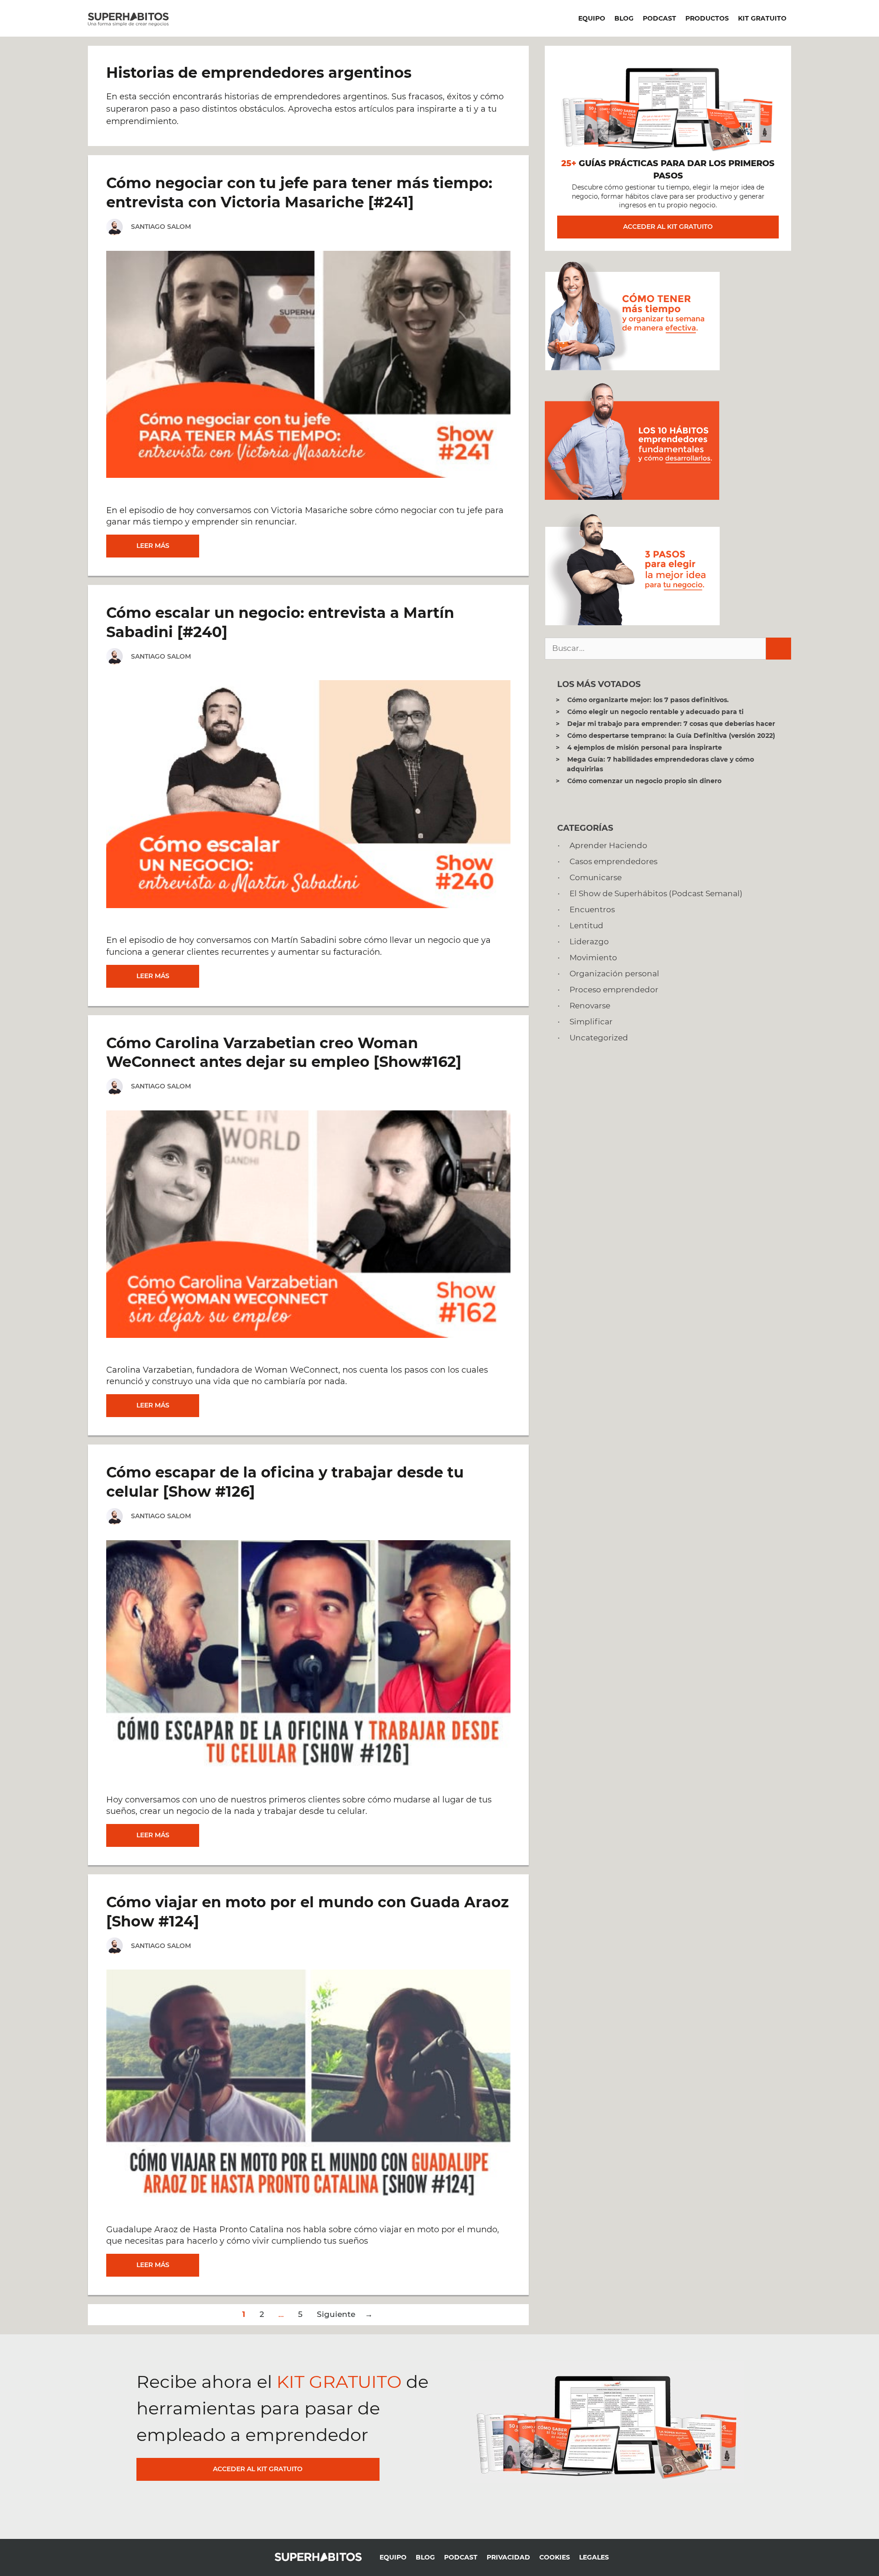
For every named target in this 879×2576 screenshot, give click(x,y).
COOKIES (555, 2557)
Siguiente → (345, 2314)
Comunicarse (596, 877)
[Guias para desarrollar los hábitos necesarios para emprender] (632, 497)
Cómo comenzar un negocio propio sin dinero (644, 781)
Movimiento (593, 958)
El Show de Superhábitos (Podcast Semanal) (656, 893)
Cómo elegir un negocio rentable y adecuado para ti (655, 712)
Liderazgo (589, 942)
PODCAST (659, 18)
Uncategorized (599, 1038)
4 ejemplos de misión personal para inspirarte (645, 747)
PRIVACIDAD (508, 2557)
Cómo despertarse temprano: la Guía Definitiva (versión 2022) (671, 736)
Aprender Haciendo (608, 845)
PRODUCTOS (707, 18)
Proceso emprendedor (614, 990)
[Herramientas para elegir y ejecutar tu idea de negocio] (632, 622)
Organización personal (614, 974)
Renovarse (590, 1006)
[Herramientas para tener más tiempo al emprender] (632, 368)
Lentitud (586, 925)
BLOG (624, 18)
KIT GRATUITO (762, 18)
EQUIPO (592, 18)
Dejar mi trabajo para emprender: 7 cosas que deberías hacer (671, 724)
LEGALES (594, 2557)
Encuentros (592, 909)
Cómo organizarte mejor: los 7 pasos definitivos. (648, 700)
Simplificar (591, 1022)
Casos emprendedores (613, 861)
